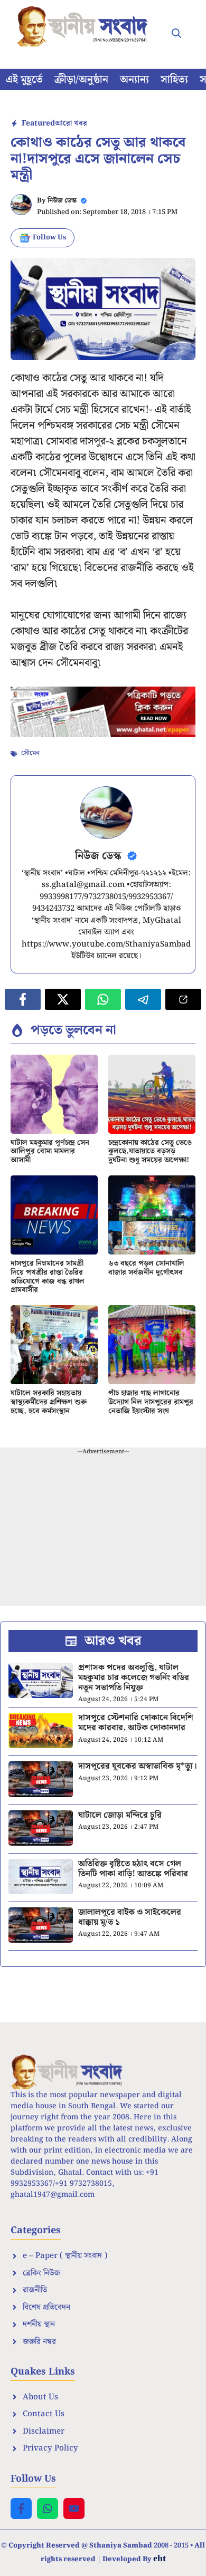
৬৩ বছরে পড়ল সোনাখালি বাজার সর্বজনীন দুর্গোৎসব (146, 1268)
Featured (38, 123)
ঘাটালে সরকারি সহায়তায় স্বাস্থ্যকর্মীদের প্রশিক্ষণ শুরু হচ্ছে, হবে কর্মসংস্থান (49, 1402)
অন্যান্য (134, 80)
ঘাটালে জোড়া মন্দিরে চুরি (120, 1815)
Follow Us (49, 238)
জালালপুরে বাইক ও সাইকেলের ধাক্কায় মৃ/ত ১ (130, 1917)
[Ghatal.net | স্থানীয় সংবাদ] (85, 26)
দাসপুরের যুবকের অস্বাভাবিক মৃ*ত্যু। (138, 1766)
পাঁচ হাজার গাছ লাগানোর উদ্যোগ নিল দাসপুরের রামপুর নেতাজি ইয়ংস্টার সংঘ (151, 1402)
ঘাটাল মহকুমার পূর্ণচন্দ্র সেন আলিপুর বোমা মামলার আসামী (50, 1152)
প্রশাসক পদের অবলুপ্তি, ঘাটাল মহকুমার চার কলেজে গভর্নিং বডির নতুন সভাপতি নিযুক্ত (134, 1678)
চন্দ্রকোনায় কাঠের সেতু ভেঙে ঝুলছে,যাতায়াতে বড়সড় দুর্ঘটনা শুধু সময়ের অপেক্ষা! (150, 1152)
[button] (176, 34)
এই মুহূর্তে (24, 80)
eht (160, 2558)
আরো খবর (71, 123)
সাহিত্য (174, 80)
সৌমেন (30, 753)
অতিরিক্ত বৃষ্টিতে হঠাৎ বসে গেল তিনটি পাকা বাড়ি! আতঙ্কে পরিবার (133, 1869)
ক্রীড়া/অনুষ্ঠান (81, 80)
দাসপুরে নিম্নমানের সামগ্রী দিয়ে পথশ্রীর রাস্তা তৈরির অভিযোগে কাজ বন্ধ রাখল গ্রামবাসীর (48, 1277)
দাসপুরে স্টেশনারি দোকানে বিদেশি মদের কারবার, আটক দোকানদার (136, 1723)
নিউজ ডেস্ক (62, 201)
